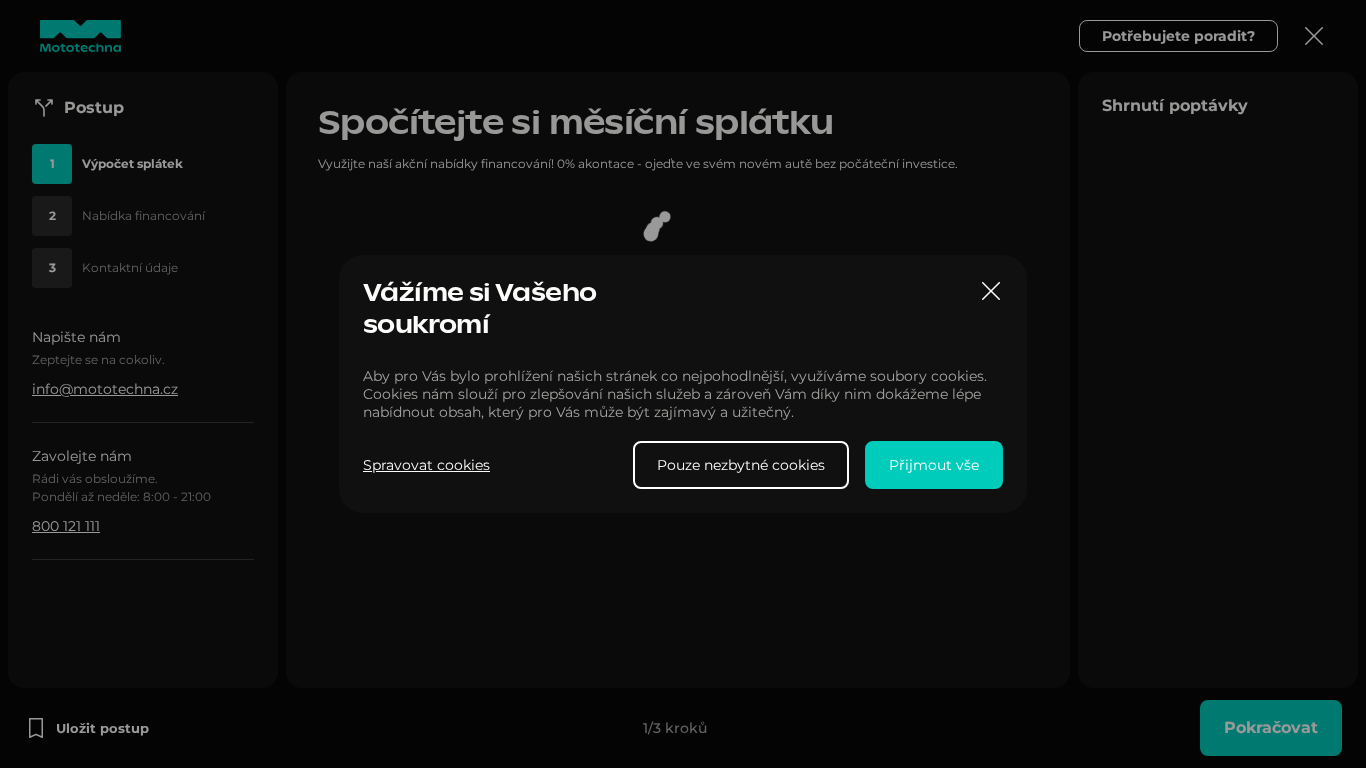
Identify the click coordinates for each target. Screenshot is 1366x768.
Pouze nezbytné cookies (741, 465)
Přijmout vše (934, 465)
